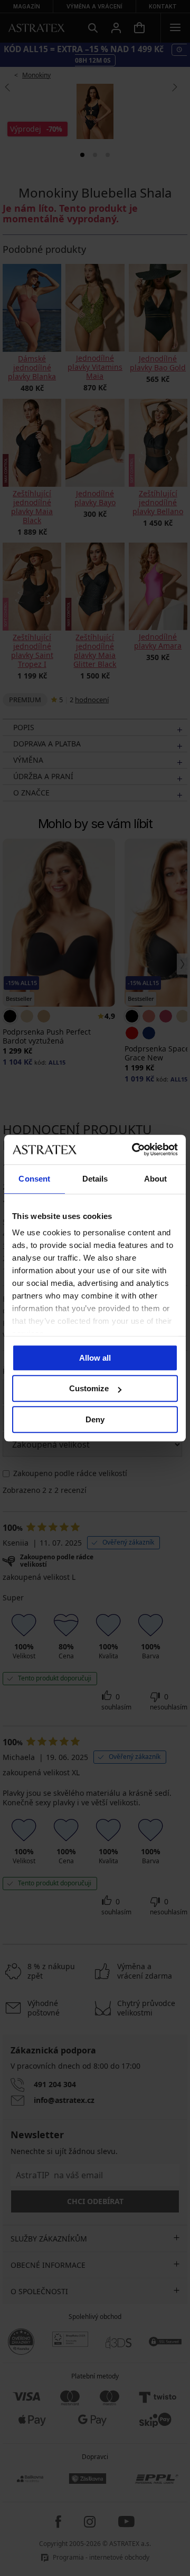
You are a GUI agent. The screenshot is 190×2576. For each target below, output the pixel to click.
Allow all (95, 1358)
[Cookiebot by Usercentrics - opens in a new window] (134, 1149)
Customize (89, 1388)
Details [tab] (95, 1179)
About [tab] (156, 1179)
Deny (95, 1419)
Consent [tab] (34, 1179)
